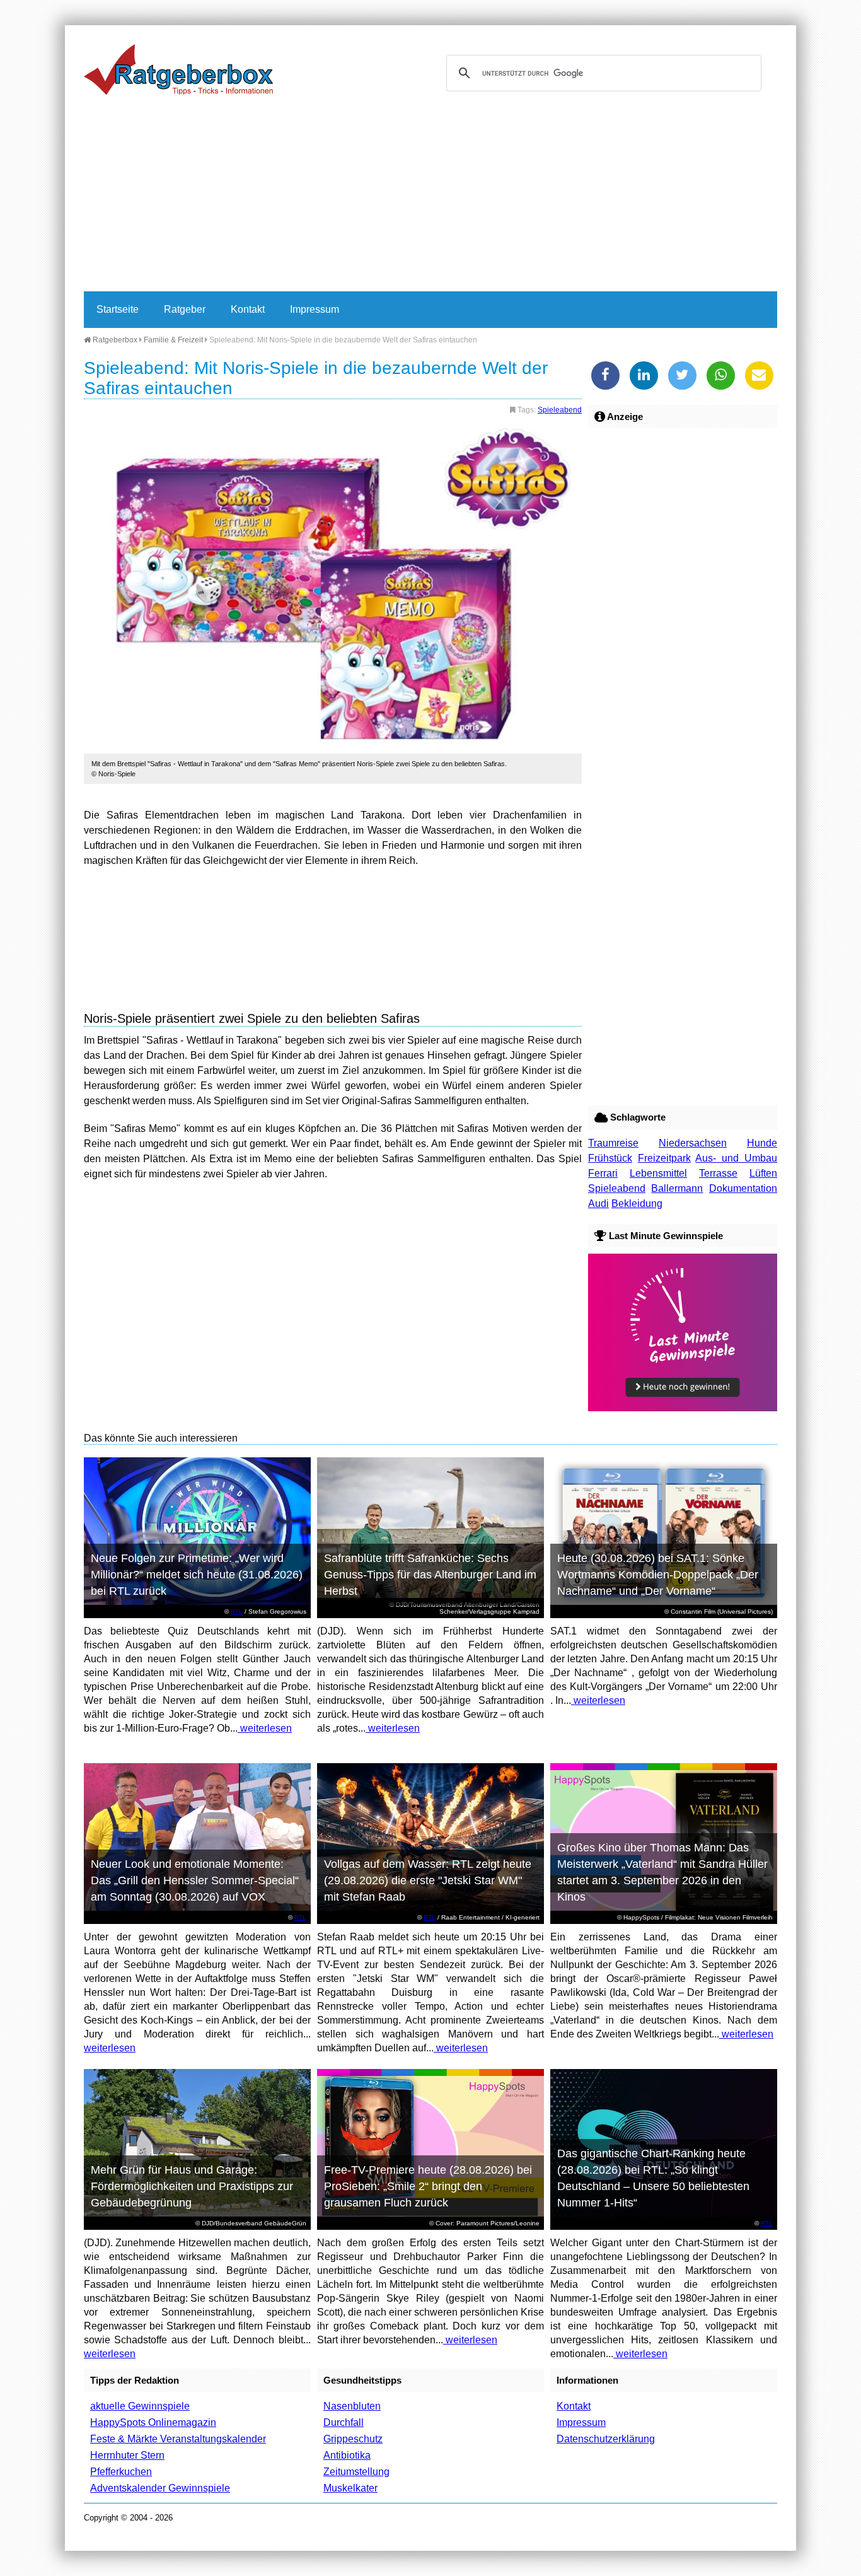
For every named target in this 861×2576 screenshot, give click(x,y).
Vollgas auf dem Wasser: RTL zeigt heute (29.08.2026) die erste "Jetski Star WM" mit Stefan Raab (428, 1880)
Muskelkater (350, 2488)
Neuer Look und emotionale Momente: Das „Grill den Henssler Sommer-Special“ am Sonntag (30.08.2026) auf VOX (195, 1880)
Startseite (118, 309)
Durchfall (344, 2422)
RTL (237, 1611)
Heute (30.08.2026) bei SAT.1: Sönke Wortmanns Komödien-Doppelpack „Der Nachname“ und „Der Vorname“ (658, 1575)
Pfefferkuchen (121, 2472)
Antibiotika (347, 2455)
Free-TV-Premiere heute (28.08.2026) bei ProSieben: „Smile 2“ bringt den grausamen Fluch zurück (428, 2186)
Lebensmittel (658, 1173)
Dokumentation (743, 1188)
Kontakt (248, 309)
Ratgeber (185, 309)
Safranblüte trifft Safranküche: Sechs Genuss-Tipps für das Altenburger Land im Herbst (430, 1575)
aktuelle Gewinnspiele (140, 2406)
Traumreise (613, 1143)
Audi (598, 1203)
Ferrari (603, 1173)
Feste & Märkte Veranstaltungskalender (178, 2439)
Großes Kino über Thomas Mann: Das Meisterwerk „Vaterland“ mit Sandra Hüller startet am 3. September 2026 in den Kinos (662, 1872)
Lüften (763, 1173)
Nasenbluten (352, 2406)
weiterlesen (265, 1728)
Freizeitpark (664, 1158)
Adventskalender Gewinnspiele (160, 2488)
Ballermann (677, 1188)
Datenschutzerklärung (606, 2439)
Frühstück (610, 1158)
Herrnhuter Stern (127, 2455)
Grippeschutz (353, 2439)
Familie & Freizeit (173, 340)
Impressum (315, 309)
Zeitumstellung (356, 2472)
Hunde (762, 1143)
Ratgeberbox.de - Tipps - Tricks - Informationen (178, 69)
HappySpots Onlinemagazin (153, 2422)
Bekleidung (637, 1203)
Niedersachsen (693, 1143)
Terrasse (718, 1173)
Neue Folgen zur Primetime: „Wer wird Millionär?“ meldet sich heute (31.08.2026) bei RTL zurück (197, 1575)
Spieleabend (560, 410)
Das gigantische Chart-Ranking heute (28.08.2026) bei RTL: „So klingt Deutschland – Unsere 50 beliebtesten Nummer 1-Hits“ (653, 2178)
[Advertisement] (430, 197)
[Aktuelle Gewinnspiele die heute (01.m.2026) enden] (683, 1408)
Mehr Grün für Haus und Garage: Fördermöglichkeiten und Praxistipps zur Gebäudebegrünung (192, 2186)
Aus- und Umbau (736, 1158)
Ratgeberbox (114, 340)
